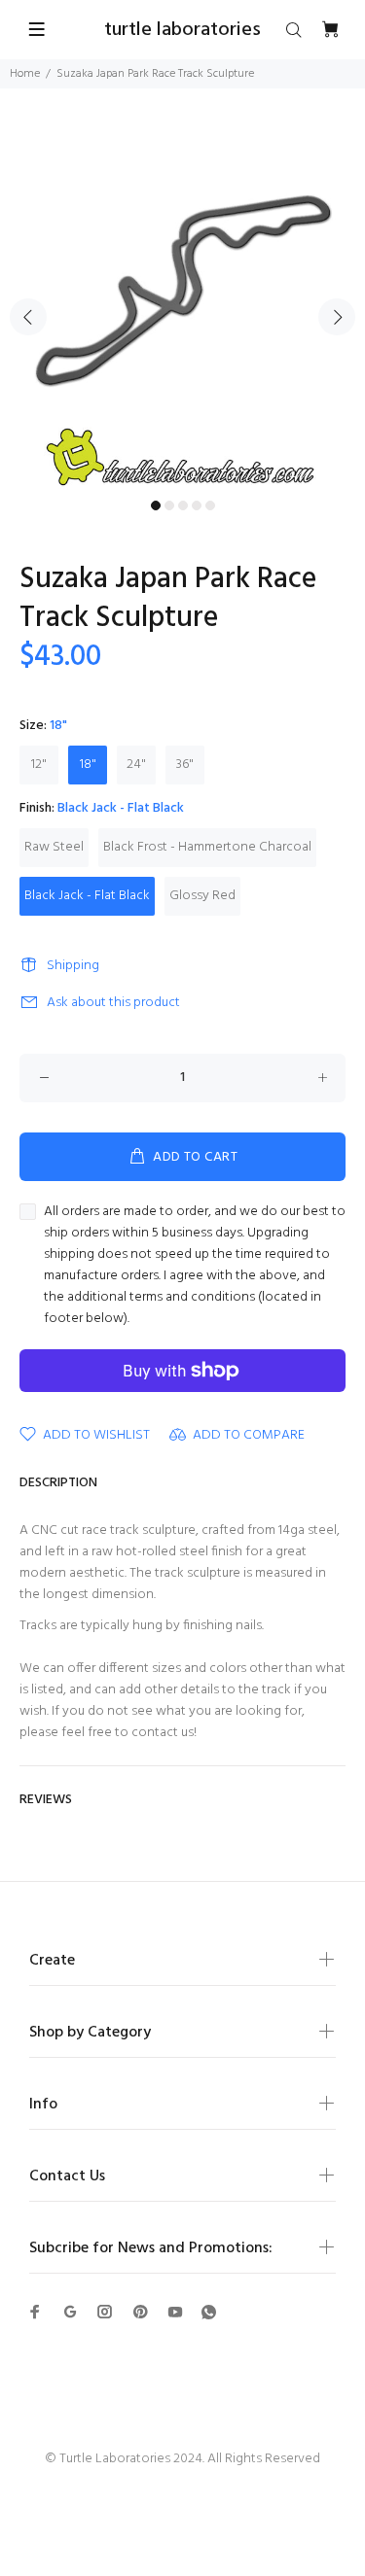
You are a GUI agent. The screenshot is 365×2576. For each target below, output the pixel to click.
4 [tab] (197, 505)
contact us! (164, 1733)
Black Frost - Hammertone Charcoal (207, 847)
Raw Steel (54, 847)
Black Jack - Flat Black (87, 896)
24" (136, 765)
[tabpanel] (182, 306)
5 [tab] (210, 505)
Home (25, 74)
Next (337, 317)
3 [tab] (183, 505)
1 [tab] (156, 505)
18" (88, 765)
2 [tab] (169, 505)
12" (39, 765)
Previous (28, 317)
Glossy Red (202, 896)
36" (185, 765)
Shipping (73, 966)
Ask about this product (113, 1003)
